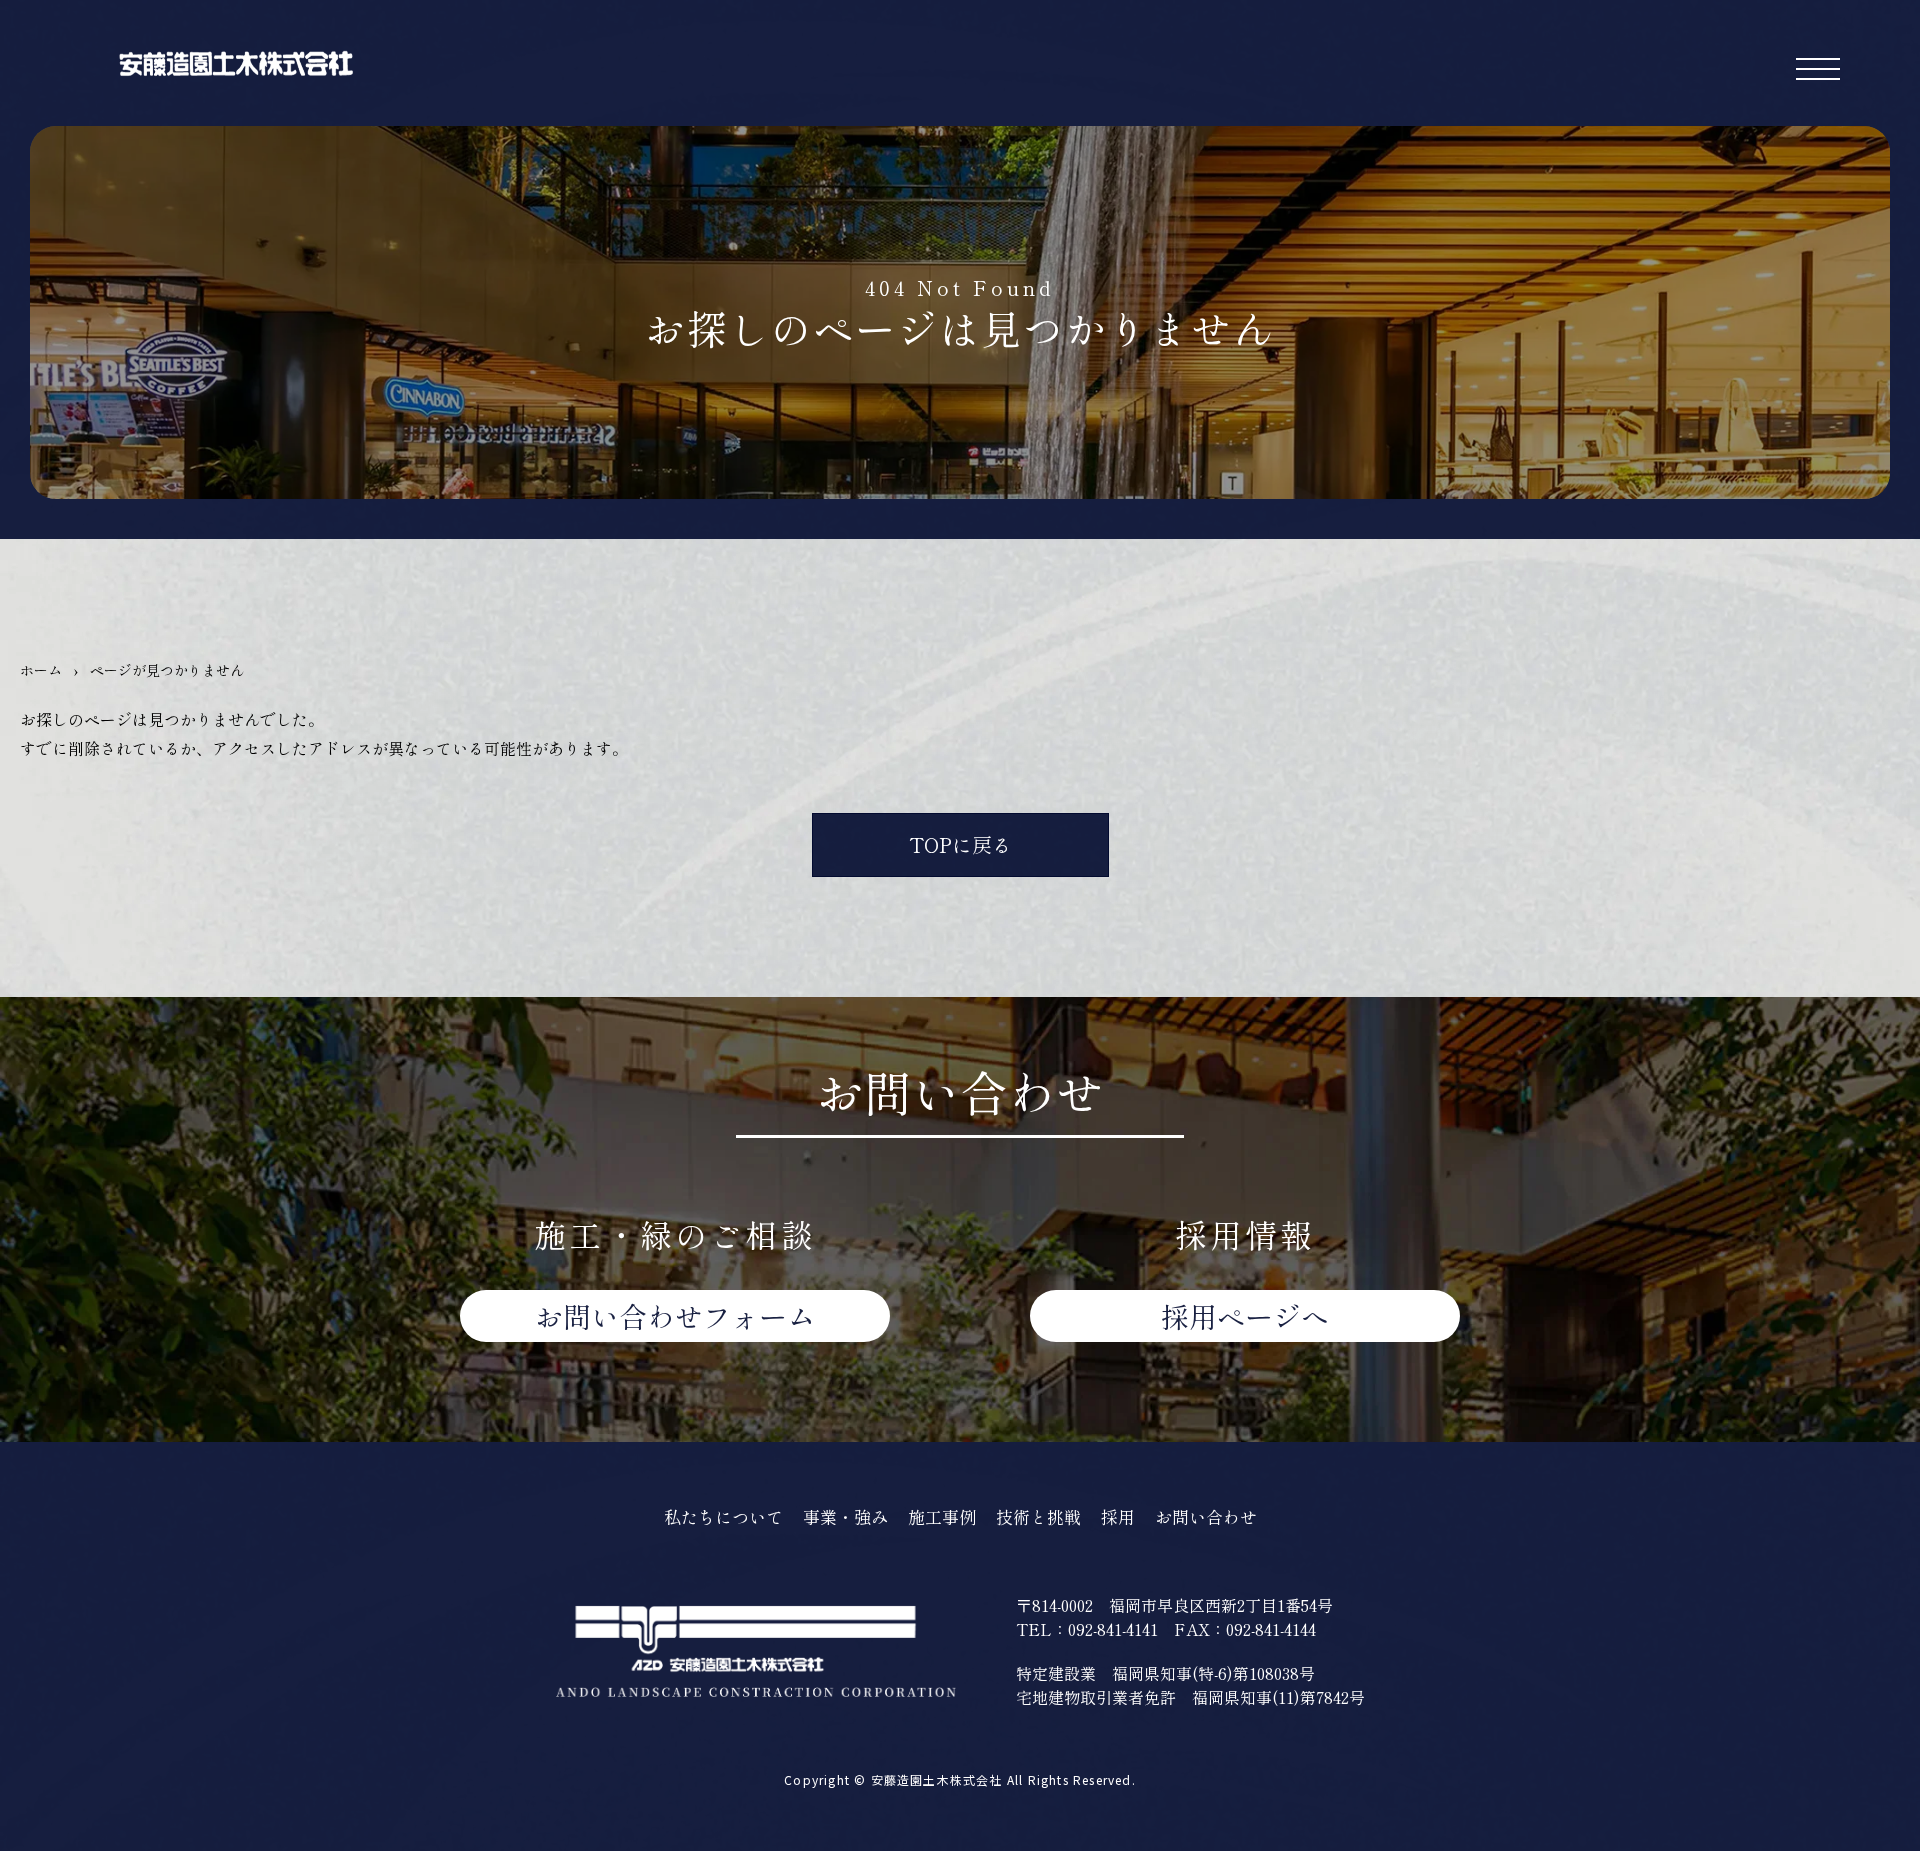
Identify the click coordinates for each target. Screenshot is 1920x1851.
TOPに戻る (960, 844)
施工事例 (942, 1516)
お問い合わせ (675, 1316)
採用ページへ (1245, 1316)
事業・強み (845, 1516)
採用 (1118, 1516)
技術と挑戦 (1038, 1516)
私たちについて (723, 1516)
